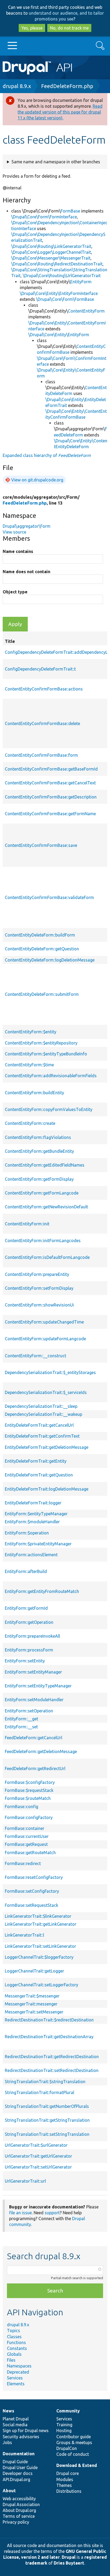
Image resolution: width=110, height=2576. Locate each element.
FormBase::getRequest (26, 1844)
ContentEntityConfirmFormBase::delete (42, 723)
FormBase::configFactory (29, 1817)
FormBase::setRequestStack (32, 1905)
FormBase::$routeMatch (28, 1798)
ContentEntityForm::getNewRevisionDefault (46, 1207)
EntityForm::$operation (27, 1533)
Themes (64, 2485)
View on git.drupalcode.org (37, 480)
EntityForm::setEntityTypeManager (38, 1686)
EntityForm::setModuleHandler (34, 1700)
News (8, 2411)
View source (14, 532)
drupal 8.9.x (17, 86)
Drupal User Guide (20, 2467)
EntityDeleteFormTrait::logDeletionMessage (47, 1489)
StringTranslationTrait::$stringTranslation (45, 2082)
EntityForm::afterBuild (26, 1571)
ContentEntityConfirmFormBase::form (41, 755)
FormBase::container (25, 1828)
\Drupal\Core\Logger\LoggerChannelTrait (51, 252)
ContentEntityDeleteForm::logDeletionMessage (50, 960)
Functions (16, 2342)
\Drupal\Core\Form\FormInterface (44, 217)
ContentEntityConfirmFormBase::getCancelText (50, 783)
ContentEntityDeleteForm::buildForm (40, 935)
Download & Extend (77, 2465)
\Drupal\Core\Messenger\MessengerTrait (51, 258)
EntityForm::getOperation (29, 1622)
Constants (17, 2348)
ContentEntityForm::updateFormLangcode (45, 1339)
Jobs (7, 2442)
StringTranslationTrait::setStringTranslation (47, 2134)
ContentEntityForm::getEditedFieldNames (45, 1165)
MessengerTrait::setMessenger (34, 2012)
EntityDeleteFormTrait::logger (33, 1503)
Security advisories (21, 2437)
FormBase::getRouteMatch (30, 1853)
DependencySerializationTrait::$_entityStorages (50, 1372)
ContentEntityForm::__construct (36, 1356)
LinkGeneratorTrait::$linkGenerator (38, 1916)
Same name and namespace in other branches (56, 162)
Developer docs (18, 2473)
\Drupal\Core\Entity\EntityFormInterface (59, 293)
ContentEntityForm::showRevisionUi (39, 1305)
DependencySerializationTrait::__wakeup (44, 1414)
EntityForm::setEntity (25, 1661)
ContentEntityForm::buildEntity (34, 1093)
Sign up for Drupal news (26, 2431)
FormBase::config (21, 1807)
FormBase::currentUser (27, 1836)
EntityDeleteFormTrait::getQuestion (39, 1475)
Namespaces (19, 2366)
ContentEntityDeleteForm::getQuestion (42, 949)
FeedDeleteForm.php (67, 86)
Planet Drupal (16, 2419)
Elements (16, 2384)
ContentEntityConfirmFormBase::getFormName (50, 814)
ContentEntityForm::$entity (31, 1032)
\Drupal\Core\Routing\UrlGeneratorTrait (62, 276)
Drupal (69, 2557)
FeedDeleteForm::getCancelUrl (34, 1738)
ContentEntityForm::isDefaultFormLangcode (47, 1257)
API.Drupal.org (16, 2479)
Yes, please (32, 28)
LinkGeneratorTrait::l (24, 1935)
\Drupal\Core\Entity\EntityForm (59, 335)
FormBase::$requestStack (29, 1790)
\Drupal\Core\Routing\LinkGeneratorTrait (51, 246)
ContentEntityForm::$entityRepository (41, 1043)
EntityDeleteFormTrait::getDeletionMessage (47, 1447)
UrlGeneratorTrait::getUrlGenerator (38, 2156)
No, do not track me (69, 28)
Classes (14, 2337)
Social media (15, 2425)
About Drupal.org (19, 2510)
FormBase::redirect (23, 1863)
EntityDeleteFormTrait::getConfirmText (42, 1436)
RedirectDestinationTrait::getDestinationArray (49, 2037)
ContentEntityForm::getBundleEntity (39, 1151)
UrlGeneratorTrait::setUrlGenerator (38, 2167)
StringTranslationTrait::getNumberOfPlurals (47, 2106)
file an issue (20, 2213)
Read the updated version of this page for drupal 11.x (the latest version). (60, 112)
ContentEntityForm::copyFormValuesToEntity (49, 1109)
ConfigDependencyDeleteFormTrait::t (40, 669)
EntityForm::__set (21, 1727)
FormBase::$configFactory (30, 1782)
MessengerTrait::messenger (31, 2004)
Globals (14, 2354)
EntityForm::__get (21, 1719)
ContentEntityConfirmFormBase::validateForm (49, 897)
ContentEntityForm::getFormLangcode (42, 1193)
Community (68, 2411)
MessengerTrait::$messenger (32, 1996)
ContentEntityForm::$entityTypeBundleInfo (46, 1054)
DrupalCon (67, 2448)
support (52, 2213)
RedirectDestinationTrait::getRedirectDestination (52, 2057)
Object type (15, 592)
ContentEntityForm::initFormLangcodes (43, 1241)
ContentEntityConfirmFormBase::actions (44, 689)
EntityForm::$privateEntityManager (38, 1544)
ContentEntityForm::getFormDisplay (39, 1179)
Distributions (69, 2491)
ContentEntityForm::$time (29, 1065)
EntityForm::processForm (29, 1650)
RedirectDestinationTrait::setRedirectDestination (52, 2070)
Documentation (19, 2454)
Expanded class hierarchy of (47, 455)
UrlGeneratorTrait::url (25, 2181)
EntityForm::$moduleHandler (32, 1522)
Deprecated (18, 2372)
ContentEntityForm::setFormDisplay (39, 1288)
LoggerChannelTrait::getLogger (34, 1971)
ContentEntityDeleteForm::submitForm (42, 994)
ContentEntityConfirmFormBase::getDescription (51, 797)
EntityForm (81, 282)
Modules (65, 2479)
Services (15, 2378)
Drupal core (68, 2473)
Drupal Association (21, 2504)
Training (64, 2425)
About (9, 2491)
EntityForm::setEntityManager (33, 1672)
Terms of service (19, 2516)
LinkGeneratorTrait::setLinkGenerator (40, 1946)
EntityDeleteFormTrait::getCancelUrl (39, 1425)
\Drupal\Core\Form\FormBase (65, 299)
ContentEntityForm (86, 311)
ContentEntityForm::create (30, 1123)
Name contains (18, 551)
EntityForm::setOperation (29, 1711)
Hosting (64, 2431)
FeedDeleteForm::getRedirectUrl (35, 1768)
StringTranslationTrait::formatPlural (40, 2092)
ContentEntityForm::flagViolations (38, 1137)
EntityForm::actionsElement (31, 1555)
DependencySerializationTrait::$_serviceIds (46, 1392)
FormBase (70, 211)
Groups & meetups (74, 2442)
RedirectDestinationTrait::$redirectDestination (49, 2020)
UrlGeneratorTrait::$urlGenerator (36, 2145)
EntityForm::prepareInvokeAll (32, 1636)
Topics (13, 2331)
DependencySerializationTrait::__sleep (41, 1406)
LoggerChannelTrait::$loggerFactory (39, 1957)
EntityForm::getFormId (26, 1608)
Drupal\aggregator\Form (27, 526)
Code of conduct (73, 2454)
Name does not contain (26, 572)
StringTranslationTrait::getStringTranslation (47, 2120)
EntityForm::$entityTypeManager (36, 1514)
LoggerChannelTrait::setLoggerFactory (42, 1985)
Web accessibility (19, 2499)
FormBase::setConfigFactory (32, 1891)
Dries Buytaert (69, 2563)
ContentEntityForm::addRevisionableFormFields (51, 1076)
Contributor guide (74, 2437)
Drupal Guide (15, 2462)
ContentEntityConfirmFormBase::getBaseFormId (51, 769)
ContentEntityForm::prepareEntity (37, 1274)
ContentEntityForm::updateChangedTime (44, 1322)
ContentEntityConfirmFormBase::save (41, 845)
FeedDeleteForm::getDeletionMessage (41, 1751)
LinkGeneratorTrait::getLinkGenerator (41, 1924)
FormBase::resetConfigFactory (34, 1877)
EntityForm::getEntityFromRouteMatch (42, 1591)
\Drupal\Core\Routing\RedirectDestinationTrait (57, 264)
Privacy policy (16, 2522)
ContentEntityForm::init (27, 1224)
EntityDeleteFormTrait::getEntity (36, 1461)
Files (11, 2360)
